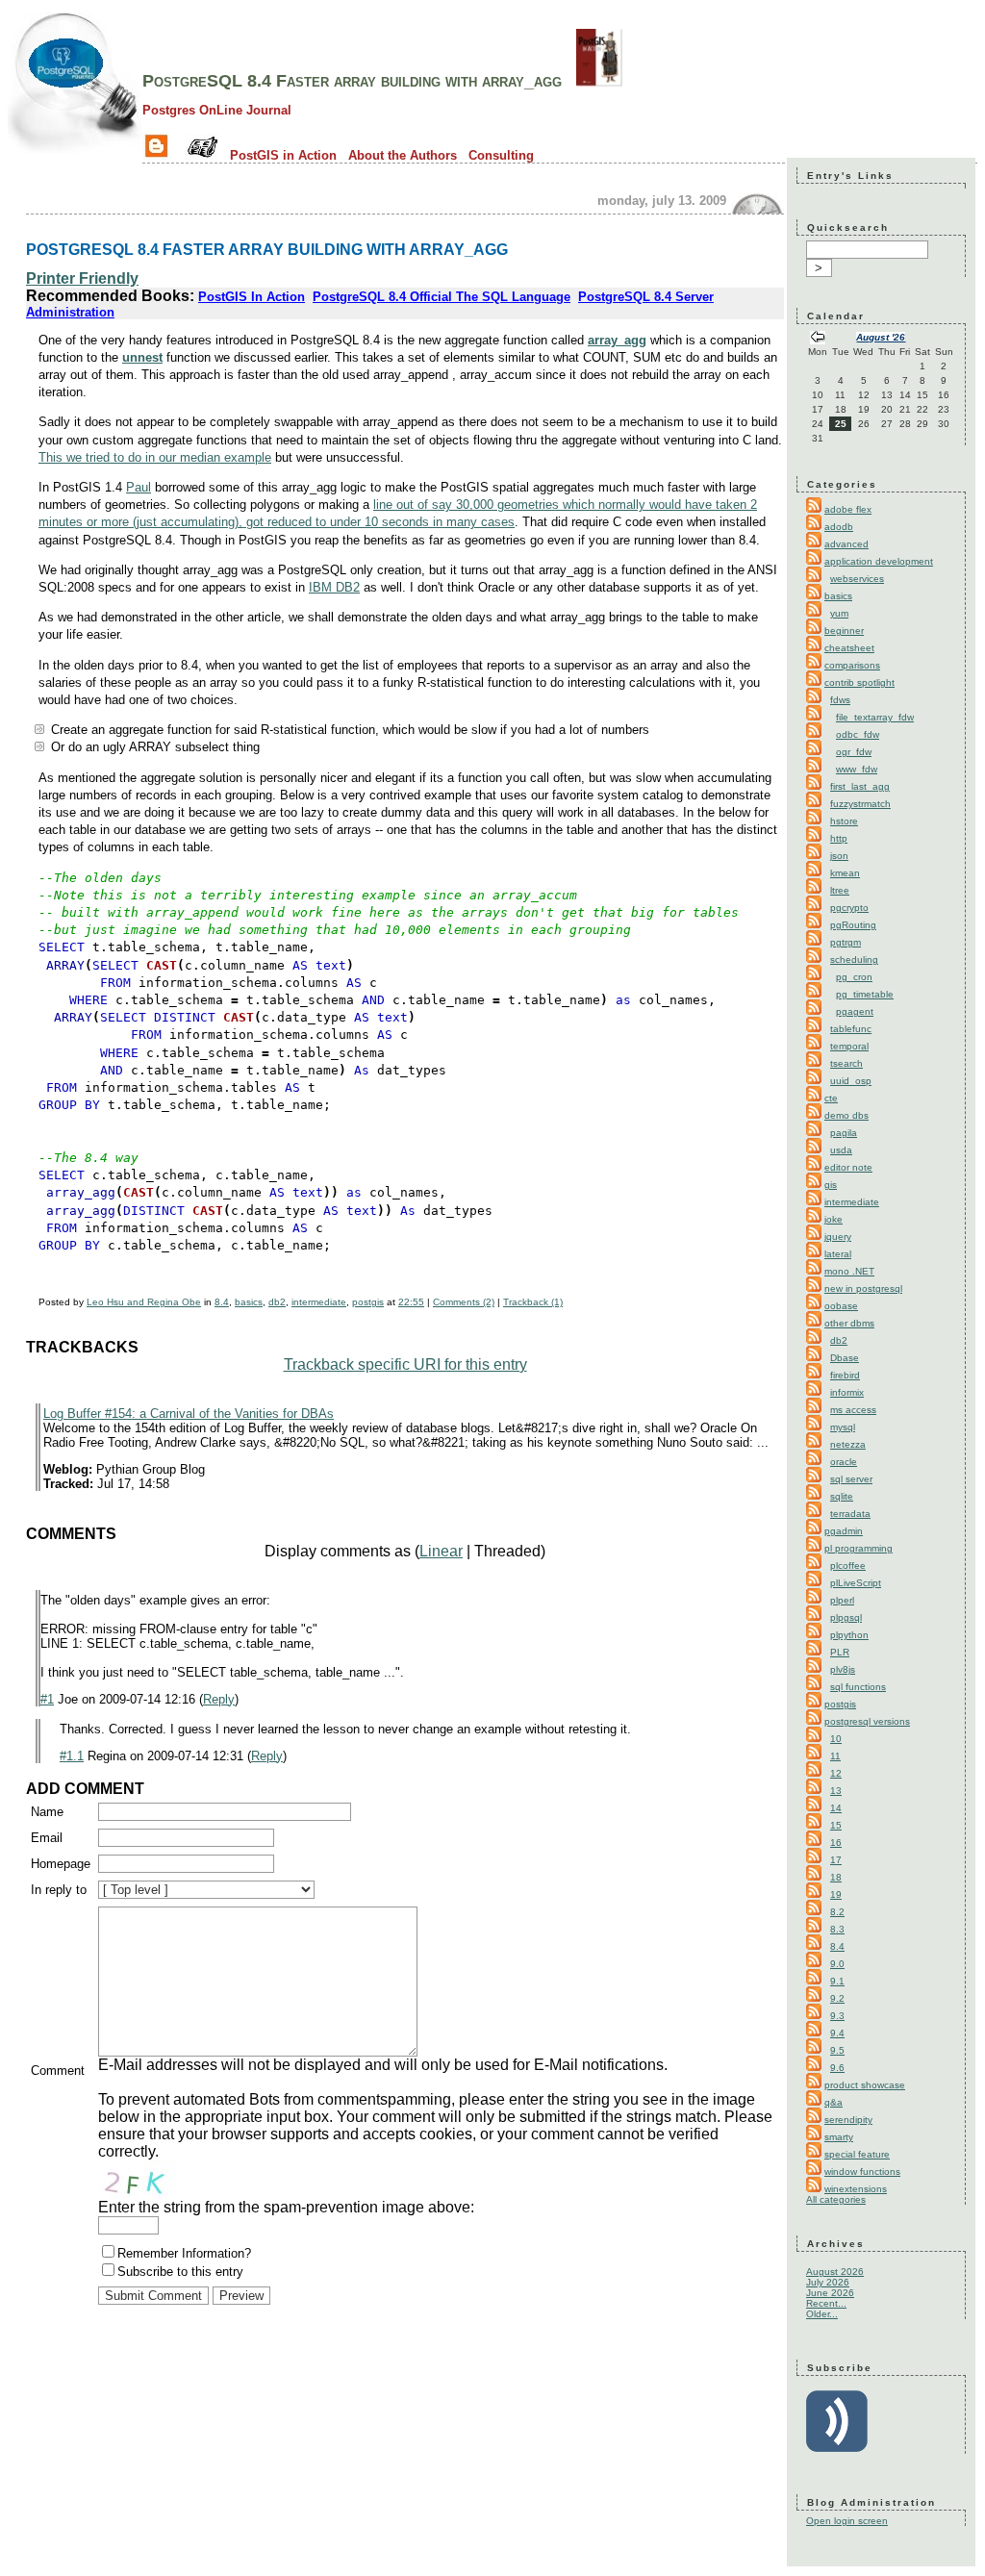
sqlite (842, 1496)
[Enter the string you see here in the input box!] (156, 2180)
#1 (47, 1699)
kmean (845, 873)
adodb (839, 527)
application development (879, 561)
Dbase (845, 1358)
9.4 (837, 2033)
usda (841, 1150)
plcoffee (848, 1566)
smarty (839, 2137)
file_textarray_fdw (875, 717)
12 (836, 1773)
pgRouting (853, 925)
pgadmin (844, 1531)
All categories (836, 2199)
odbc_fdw (858, 734)
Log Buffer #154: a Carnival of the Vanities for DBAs (189, 1414)
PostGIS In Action (252, 297)
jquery (838, 1237)
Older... (822, 2314)
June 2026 (830, 2293)
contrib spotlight (859, 682)
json (839, 856)
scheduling (854, 960)
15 (836, 1825)
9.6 (837, 2068)
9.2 (837, 1998)
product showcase (865, 2085)
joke (833, 1219)
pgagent (855, 1011)
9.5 (837, 2050)
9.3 (837, 2016)
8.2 (837, 1912)
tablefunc (851, 1029)
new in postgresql (863, 1288)
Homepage (61, 1864)
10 (836, 1739)
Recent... (826, 2303)
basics (249, 1302)
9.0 (837, 1964)
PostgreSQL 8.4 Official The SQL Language (442, 297)
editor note (848, 1167)
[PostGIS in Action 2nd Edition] (599, 81)
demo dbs (846, 1115)
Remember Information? (184, 2253)
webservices (857, 579)
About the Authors (403, 155)
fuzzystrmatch (860, 804)
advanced (846, 544)
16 (836, 1843)
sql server (851, 1479)
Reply (219, 1699)
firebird (845, 1375)
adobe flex (848, 509)
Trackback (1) (533, 1302)
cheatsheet (849, 648)
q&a (833, 2102)
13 (836, 1791)
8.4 (222, 1302)
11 (835, 1756)
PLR (840, 1652)
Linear (441, 1551)
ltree (840, 890)
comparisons (852, 665)
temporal (849, 1046)
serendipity (848, 2120)
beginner (844, 631)
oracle (844, 1462)
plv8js (843, 1669)
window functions (862, 2172)
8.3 (837, 1929)
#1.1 (72, 1756)
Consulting (501, 155)
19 (836, 1894)
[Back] (818, 339)
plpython (849, 1635)
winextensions (856, 2189)
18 (836, 1877)
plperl (842, 1600)
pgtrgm (846, 942)
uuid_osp (851, 1081)
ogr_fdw (854, 752)
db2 (277, 1302)
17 (836, 1860)
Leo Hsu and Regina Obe (144, 1302)
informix (847, 1392)
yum (839, 613)
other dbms (849, 1323)
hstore (844, 821)
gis (831, 1185)
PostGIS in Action (283, 155)
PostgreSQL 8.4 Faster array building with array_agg (352, 81)
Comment (58, 2071)
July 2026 (828, 2282)
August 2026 (835, 2272)
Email (47, 1838)
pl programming (859, 1548)
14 (836, 1808)
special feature (857, 2154)
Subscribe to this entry (180, 2272)
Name (47, 1812)
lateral (838, 1254)
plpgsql (846, 1617)
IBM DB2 (334, 587)
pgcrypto (849, 908)
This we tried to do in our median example (155, 457)
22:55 (411, 1302)
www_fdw (857, 769)
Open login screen (847, 2521)
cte (831, 1098)
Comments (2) (464, 1302)
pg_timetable (865, 994)
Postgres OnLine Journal (217, 110)
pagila (844, 1133)
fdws (840, 700)
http (839, 838)
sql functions (858, 1687)
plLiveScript (856, 1583)
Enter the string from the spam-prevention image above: (286, 2207)
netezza (848, 1444)
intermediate (319, 1302)
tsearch (846, 1063)
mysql (843, 1427)
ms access (853, 1410)
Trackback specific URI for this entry (405, 1364)
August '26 (881, 337)
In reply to (59, 1890)
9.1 (837, 1981)
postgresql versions (867, 1721)
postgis (368, 1302)
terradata (850, 1514)
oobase (841, 1306)
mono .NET (849, 1271)
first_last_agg (860, 786)
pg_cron (854, 977)
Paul (139, 487)
